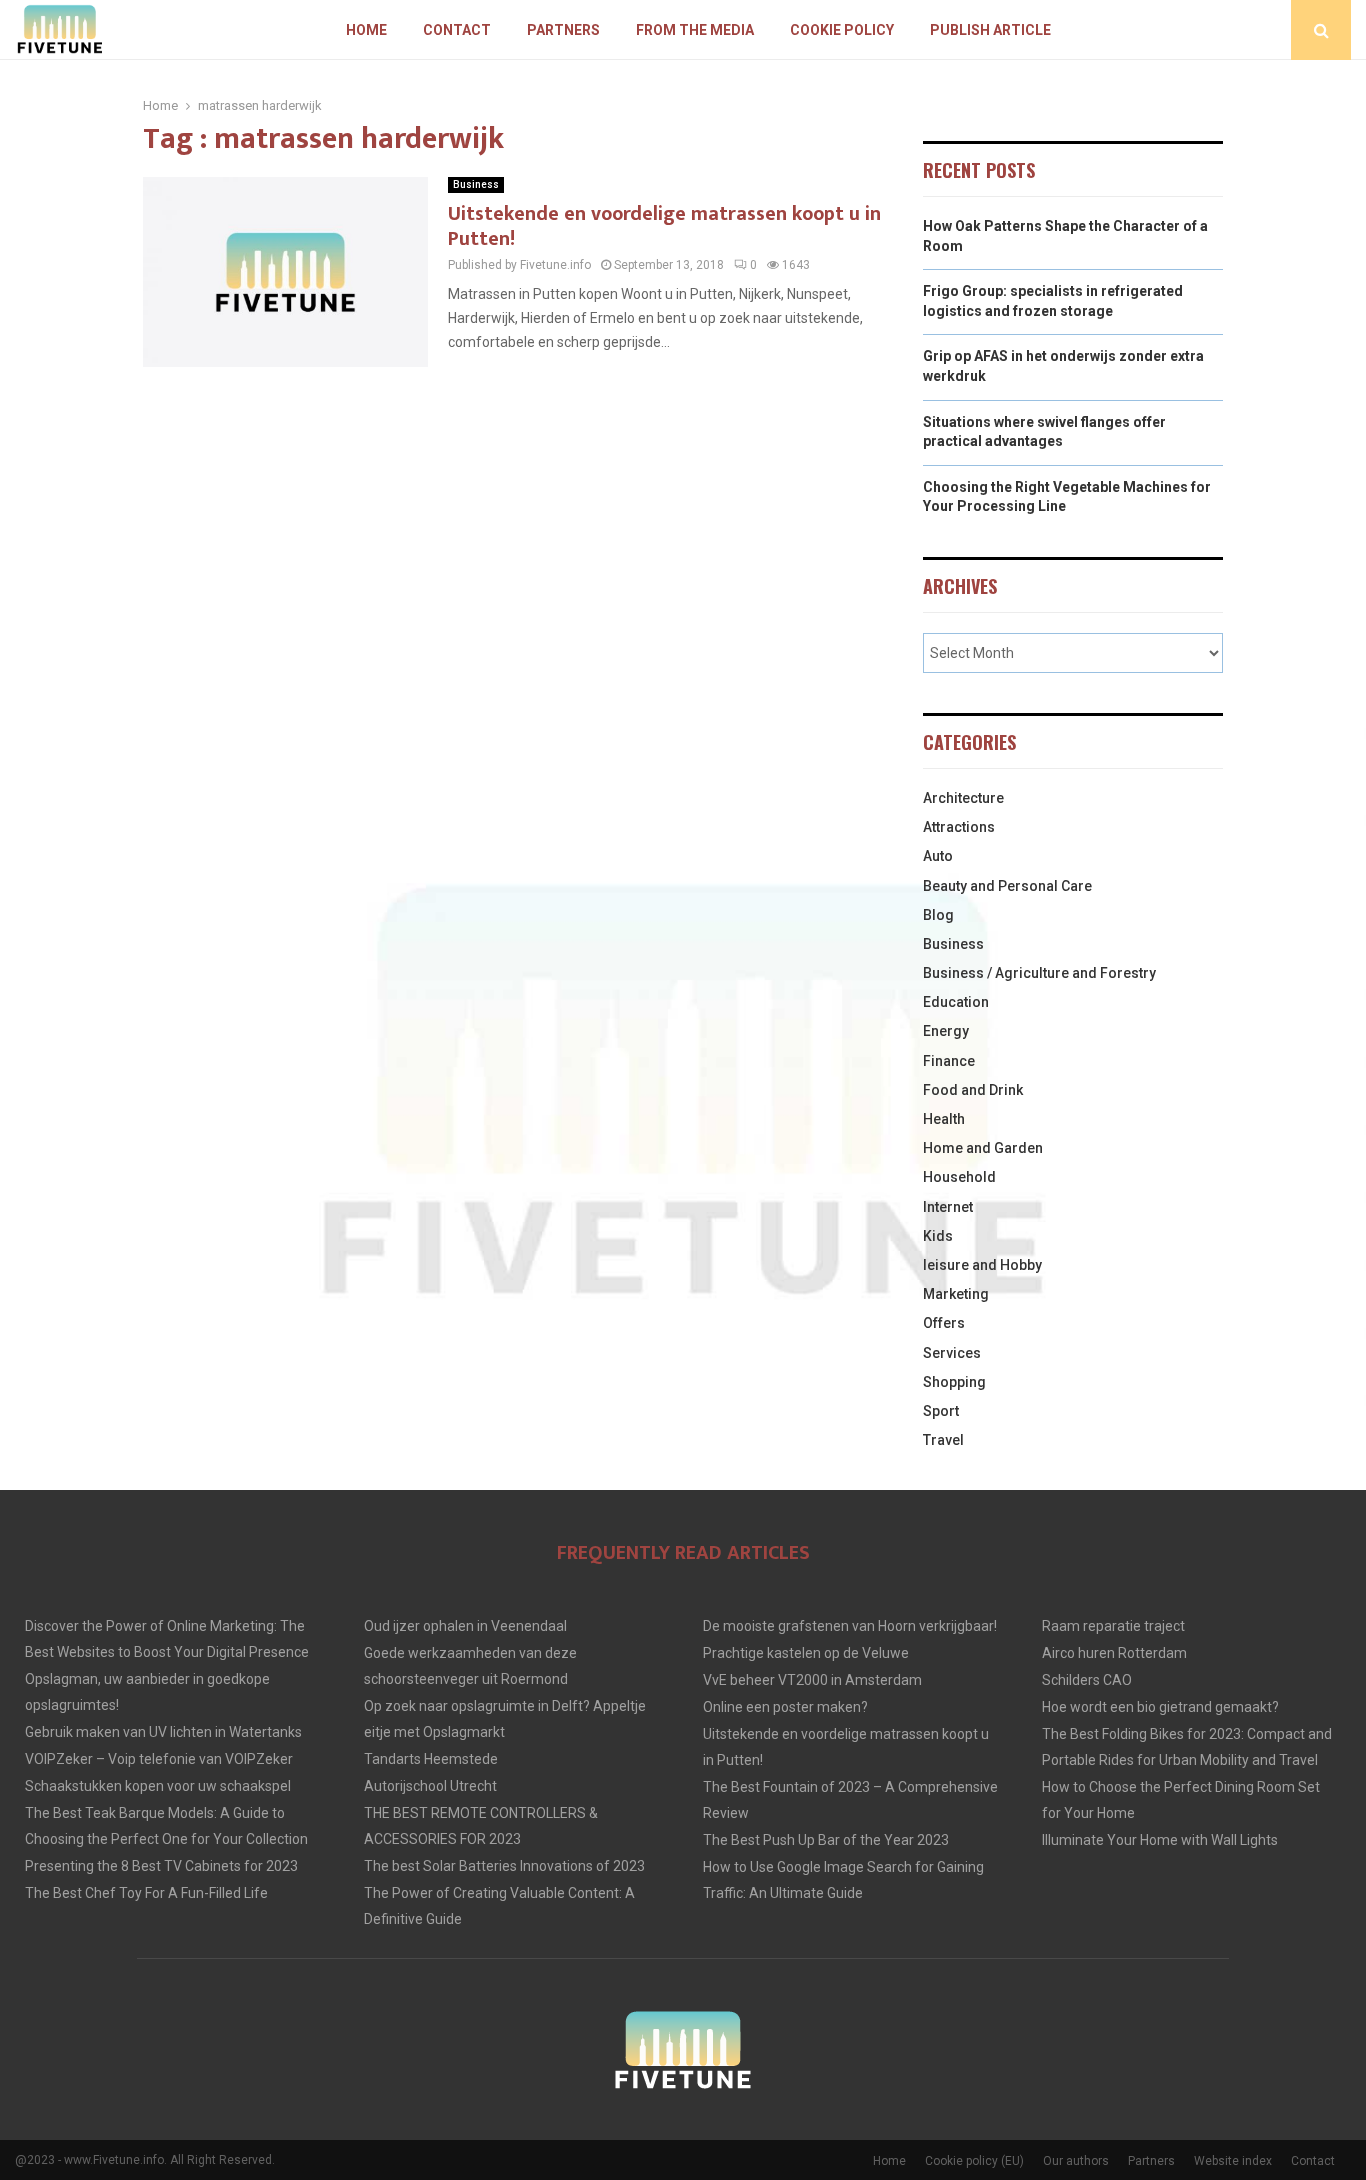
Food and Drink (973, 1090)
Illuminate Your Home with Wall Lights (1160, 1840)
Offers (944, 1323)
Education (956, 1002)
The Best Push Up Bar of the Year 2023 (826, 1840)
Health (944, 1119)
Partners (563, 30)
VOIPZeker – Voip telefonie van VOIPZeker (159, 1759)
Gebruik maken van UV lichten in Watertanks (163, 1732)
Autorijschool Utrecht (430, 1786)
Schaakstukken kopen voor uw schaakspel (158, 1786)
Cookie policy (842, 30)
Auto (938, 856)
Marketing (956, 1294)
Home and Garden (983, 1148)
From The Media (695, 30)
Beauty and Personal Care (1007, 886)
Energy (946, 1031)
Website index (1233, 2161)
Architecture (963, 798)
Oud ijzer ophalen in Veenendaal (465, 1626)
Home (366, 30)
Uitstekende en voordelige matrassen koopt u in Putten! (664, 226)
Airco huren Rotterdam (1114, 1653)
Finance (949, 1061)
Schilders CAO (1087, 1680)
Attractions (959, 827)
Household (959, 1177)
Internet (948, 1207)
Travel (943, 1440)
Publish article (990, 30)
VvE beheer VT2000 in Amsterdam (812, 1680)
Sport (941, 1411)
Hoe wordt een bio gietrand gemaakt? (1160, 1707)
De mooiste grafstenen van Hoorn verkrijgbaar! (850, 1626)
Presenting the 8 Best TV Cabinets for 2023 (161, 1866)
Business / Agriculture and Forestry (1039, 973)
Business (476, 184)
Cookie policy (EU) (974, 2161)
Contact (457, 30)
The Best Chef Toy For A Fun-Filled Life (146, 1893)
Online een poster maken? (785, 1707)
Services (952, 1353)
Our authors (1076, 2161)
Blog (938, 915)
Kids (938, 1236)
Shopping (954, 1382)
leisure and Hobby (982, 1265)
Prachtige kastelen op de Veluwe (806, 1653)
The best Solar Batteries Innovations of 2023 (504, 1866)
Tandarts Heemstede (431, 1759)
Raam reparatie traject (1113, 1626)
